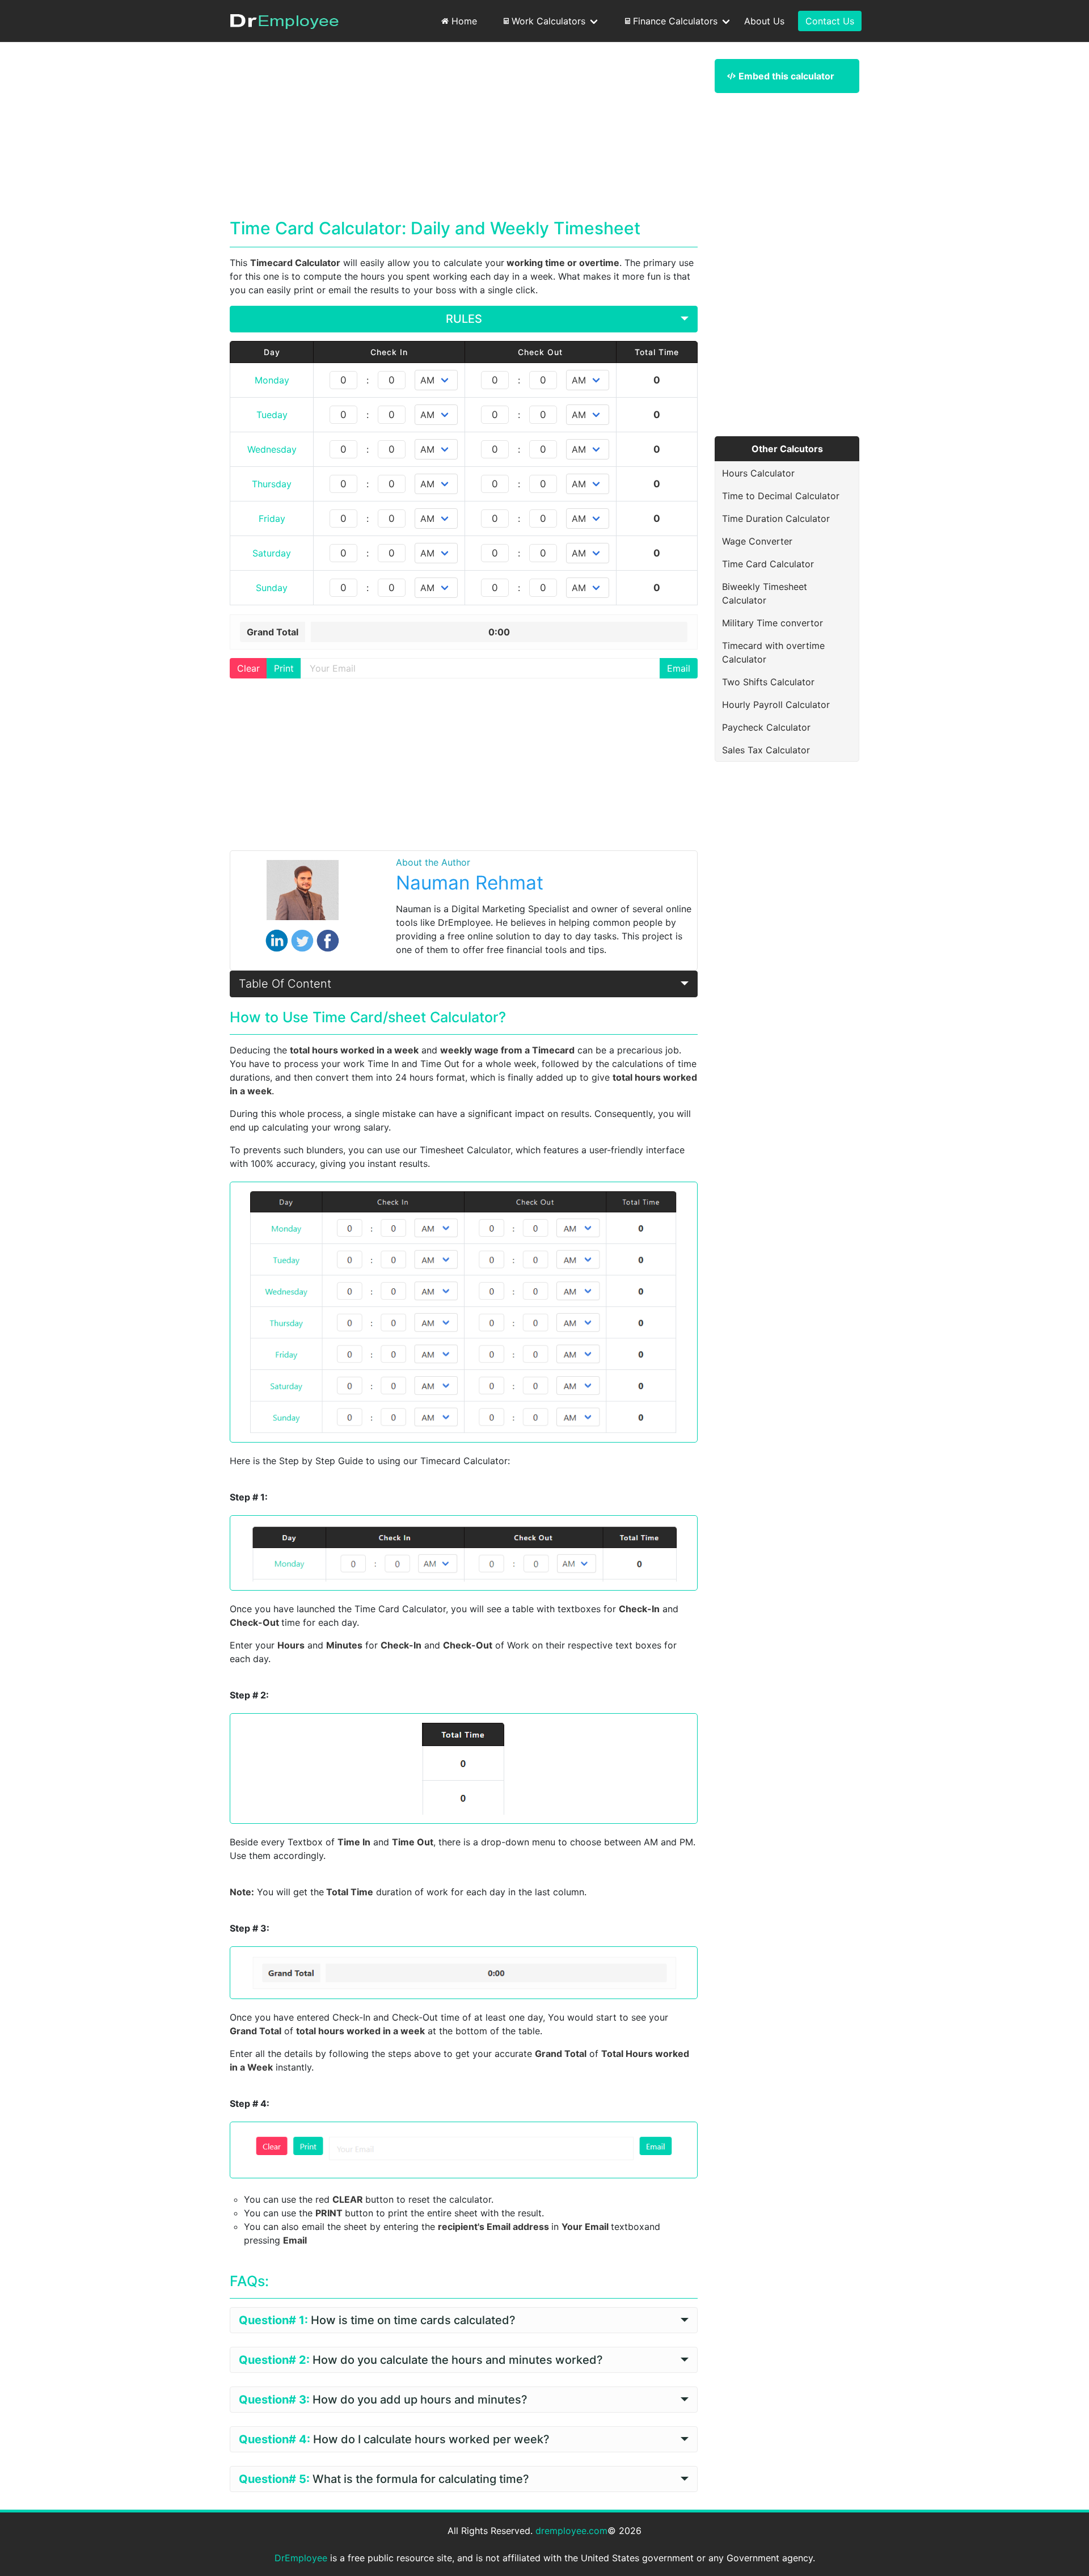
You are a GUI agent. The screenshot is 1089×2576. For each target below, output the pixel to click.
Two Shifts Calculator (768, 682)
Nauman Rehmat (470, 883)
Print (284, 668)
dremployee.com (571, 2531)
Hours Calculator (758, 473)
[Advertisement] (464, 138)
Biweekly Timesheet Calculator (765, 593)
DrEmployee (301, 2558)
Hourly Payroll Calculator (776, 705)
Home (464, 21)
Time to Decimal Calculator (781, 496)
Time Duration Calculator (776, 518)
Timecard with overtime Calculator (773, 652)
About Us (764, 21)
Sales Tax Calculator (766, 750)
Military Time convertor (773, 623)
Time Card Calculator (768, 564)
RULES (464, 319)
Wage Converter (757, 541)
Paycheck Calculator (766, 727)
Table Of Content (285, 984)
